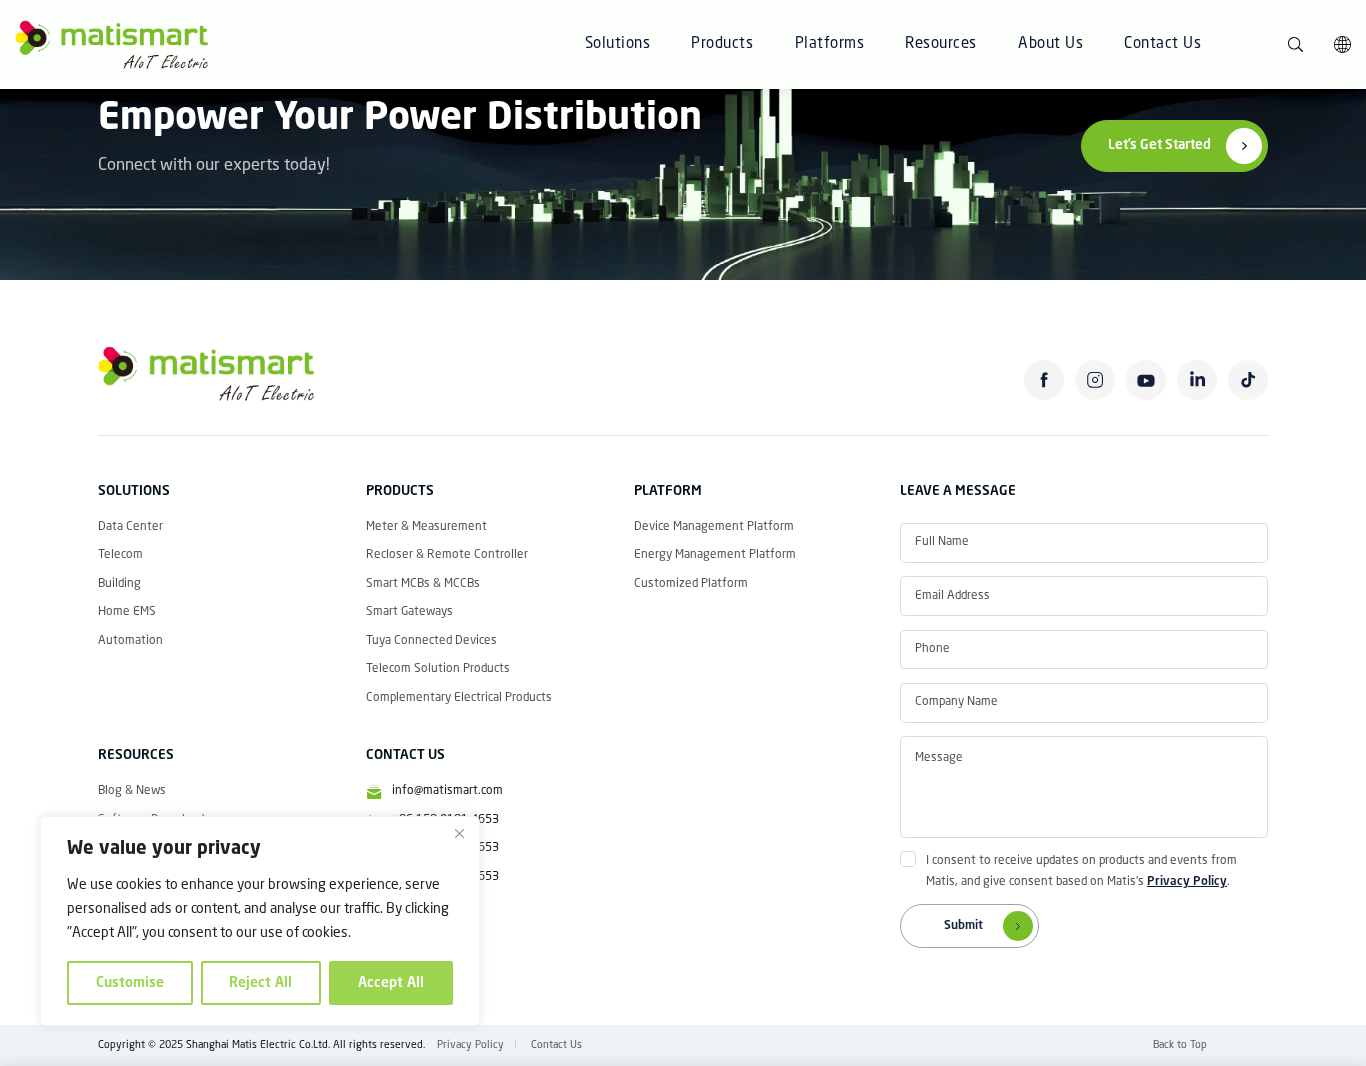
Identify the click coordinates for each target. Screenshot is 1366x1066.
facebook (1044, 380)
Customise (130, 983)
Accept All (391, 983)
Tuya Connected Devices (431, 641)
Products (722, 44)
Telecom (120, 555)
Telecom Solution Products (438, 669)
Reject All (260, 983)
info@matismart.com (447, 791)
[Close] (459, 833)
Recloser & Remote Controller (447, 555)
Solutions (618, 44)
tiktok (1248, 380)
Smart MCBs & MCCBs (423, 584)
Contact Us (1162, 44)
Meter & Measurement (426, 527)
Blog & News (132, 791)
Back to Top (1180, 1045)
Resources (941, 44)
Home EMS (127, 612)
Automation (130, 641)
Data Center (130, 527)
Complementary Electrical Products (459, 698)
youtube (1146, 380)
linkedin (1197, 380)
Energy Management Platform (715, 555)
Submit (963, 926)
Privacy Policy (1187, 882)
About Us (1050, 44)
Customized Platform (691, 584)
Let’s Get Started (1159, 145)
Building (119, 584)
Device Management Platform (714, 527)
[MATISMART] (111, 45)
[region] (260, 921)
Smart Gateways (409, 612)
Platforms (830, 44)
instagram (1095, 380)
